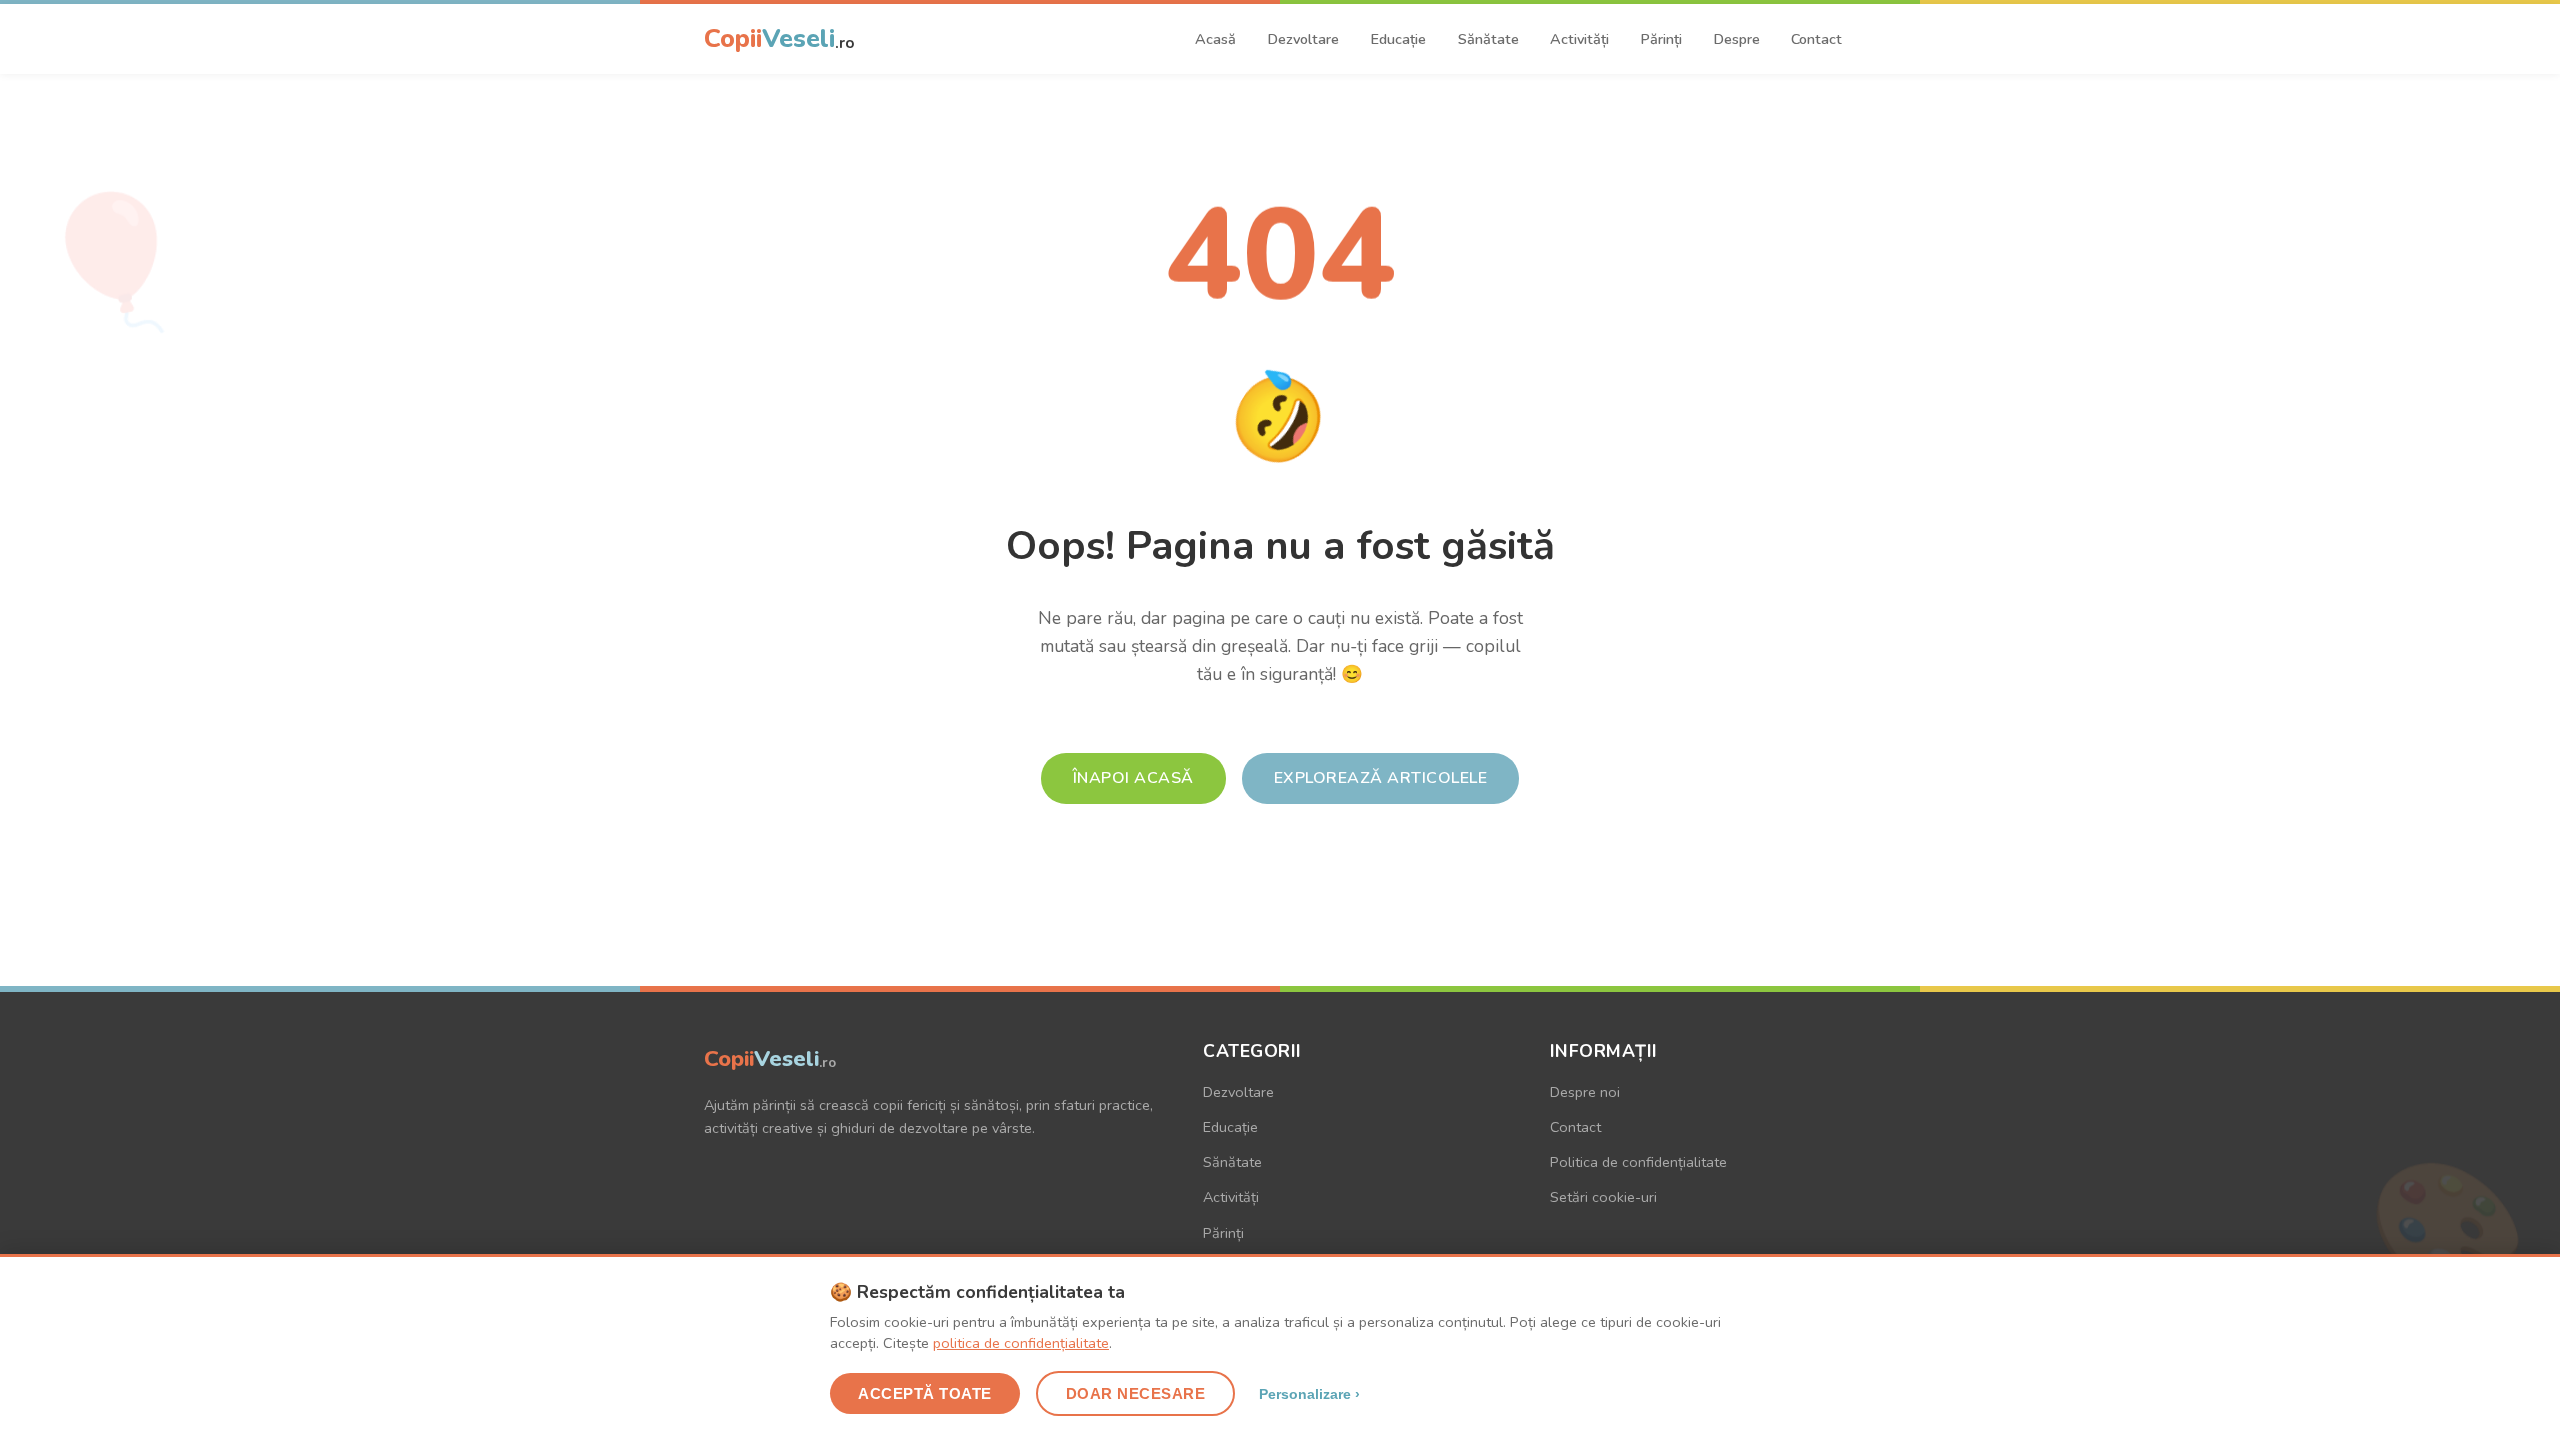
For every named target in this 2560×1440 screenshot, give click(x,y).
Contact (1816, 39)
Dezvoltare (1303, 39)
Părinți (1661, 39)
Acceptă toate (925, 1393)
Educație (1398, 39)
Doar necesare (1136, 1393)
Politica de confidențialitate (1638, 1162)
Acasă (1215, 39)
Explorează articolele (1381, 778)
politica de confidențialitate (1021, 1343)
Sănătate (1488, 39)
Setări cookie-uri (1603, 1197)
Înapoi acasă (1133, 778)
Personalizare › (1309, 1394)
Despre (1736, 39)
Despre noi (1585, 1092)
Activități (1579, 39)
